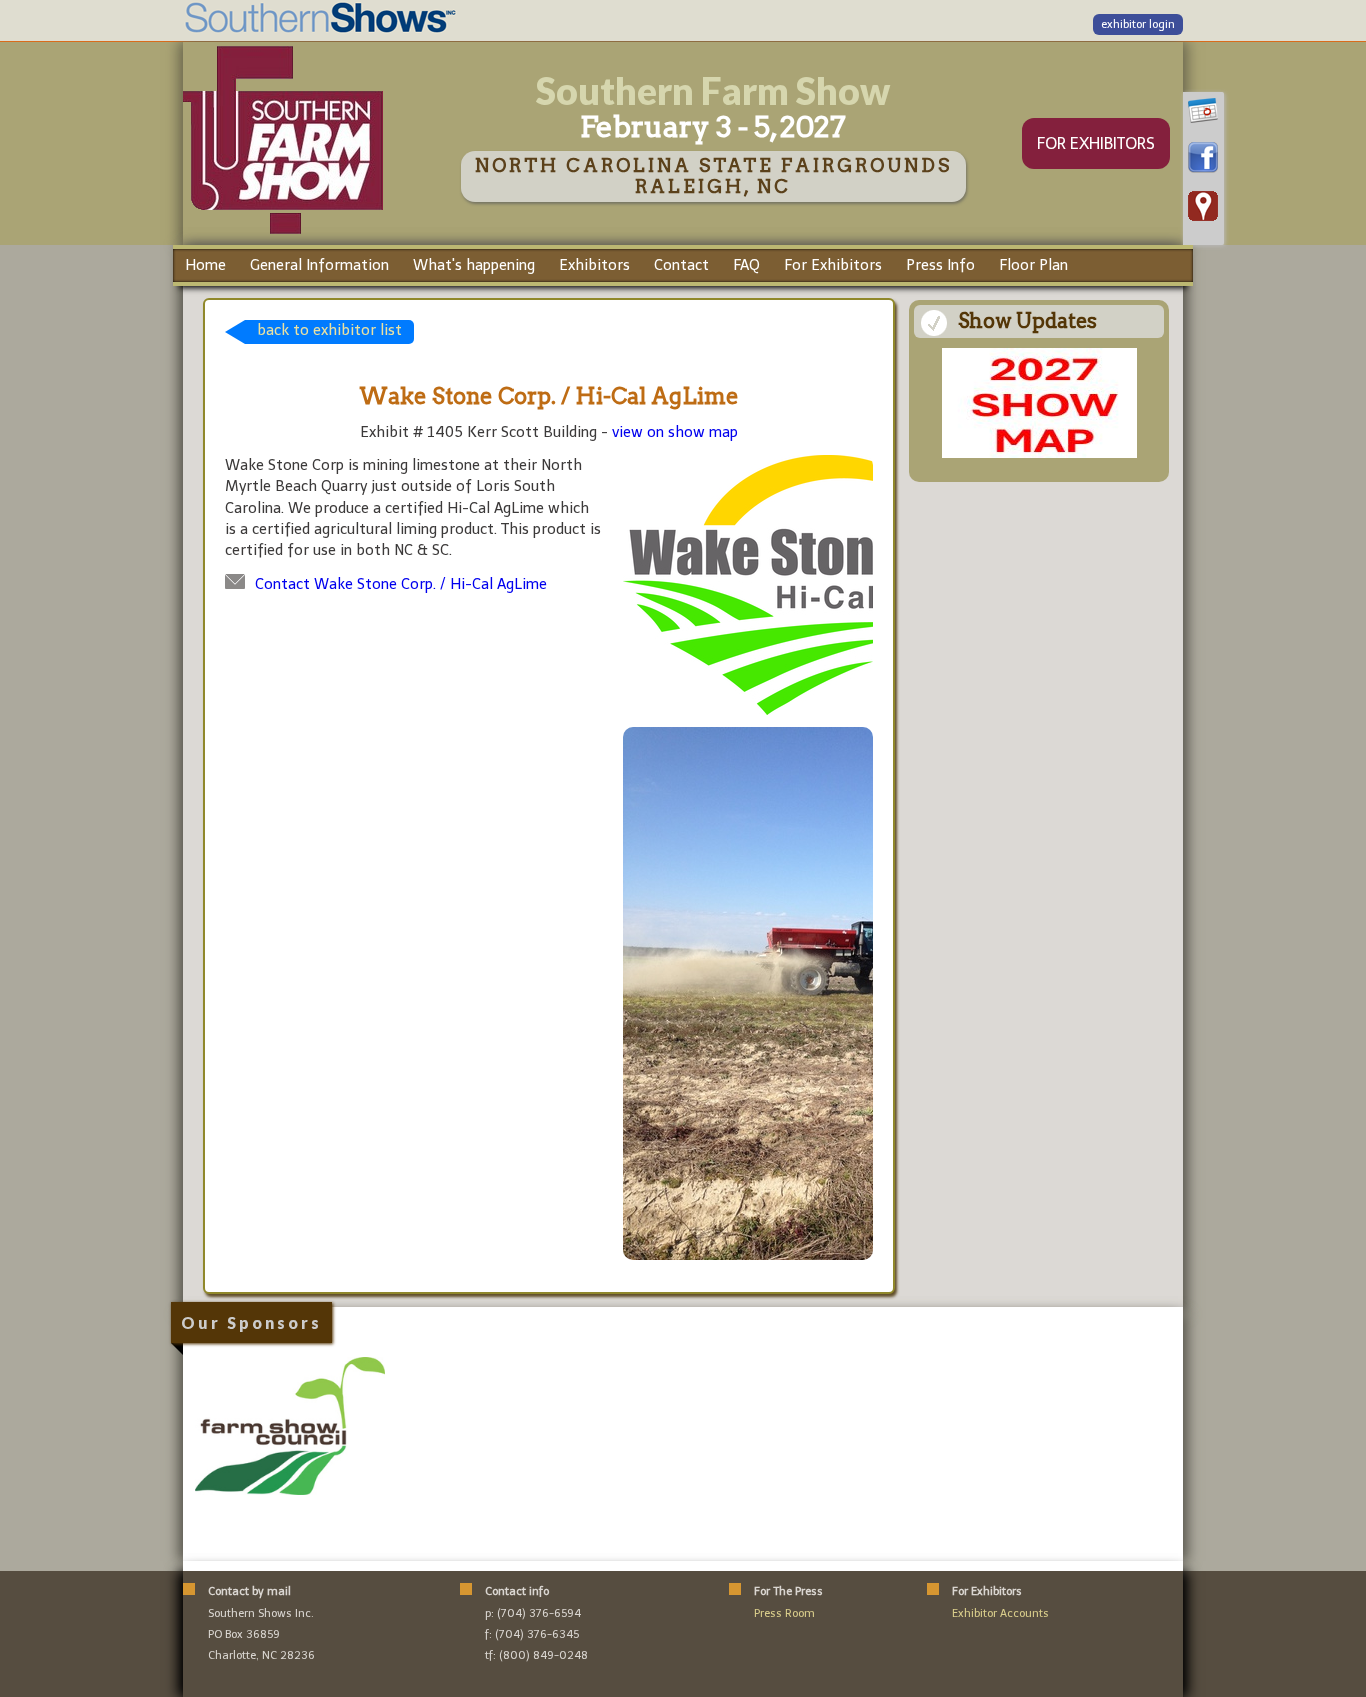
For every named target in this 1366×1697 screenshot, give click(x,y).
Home (205, 265)
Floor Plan (1033, 265)
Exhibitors (594, 265)
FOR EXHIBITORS (1096, 143)
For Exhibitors (833, 265)
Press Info (940, 265)
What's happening (474, 265)
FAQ (746, 265)
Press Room (784, 1613)
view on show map (675, 432)
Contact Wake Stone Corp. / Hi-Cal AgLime (401, 584)
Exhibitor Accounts (1000, 1613)
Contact (681, 265)
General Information (319, 265)
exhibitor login (1138, 24)
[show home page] (283, 233)
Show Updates (1027, 321)
